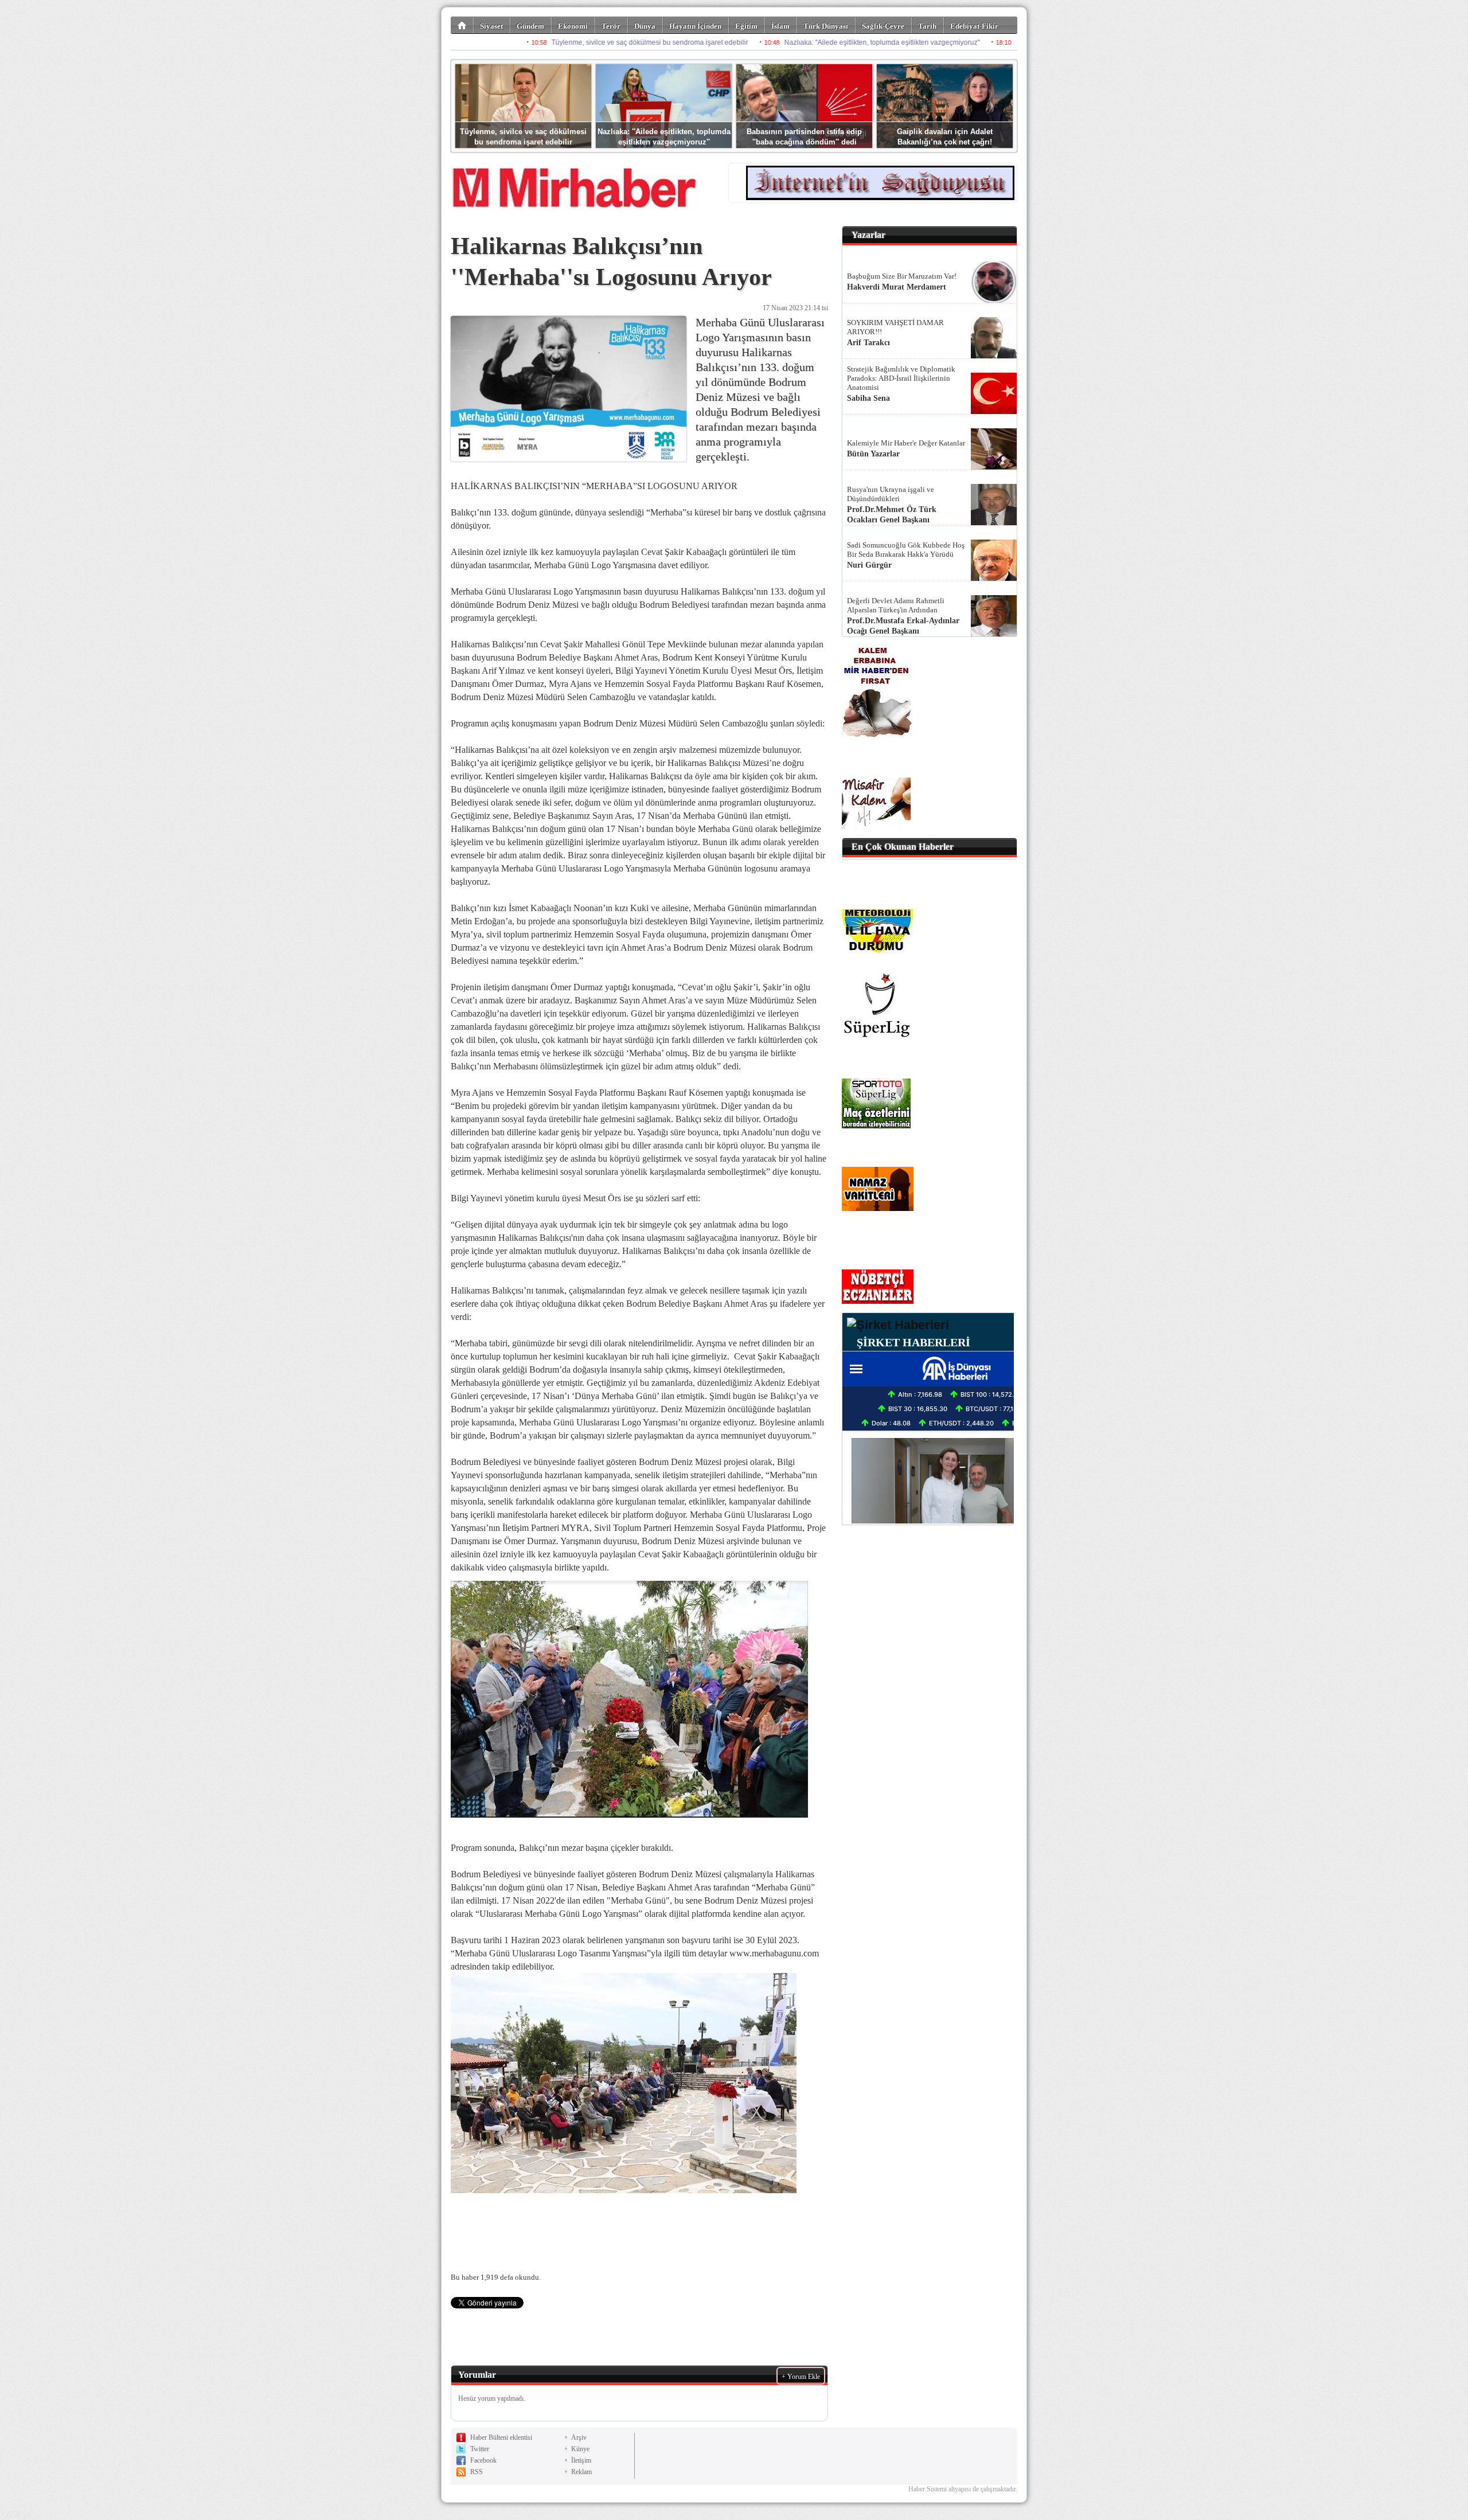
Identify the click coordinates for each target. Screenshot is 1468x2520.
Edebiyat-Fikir (974, 26)
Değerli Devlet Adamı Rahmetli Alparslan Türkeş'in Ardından (896, 605)
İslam (780, 26)
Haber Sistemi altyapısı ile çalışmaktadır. (963, 2489)
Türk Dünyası (826, 26)
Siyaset (491, 26)
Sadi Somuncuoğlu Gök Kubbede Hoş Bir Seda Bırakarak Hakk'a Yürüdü (906, 550)
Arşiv (579, 2437)
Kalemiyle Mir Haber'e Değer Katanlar (906, 443)
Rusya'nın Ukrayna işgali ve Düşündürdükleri (891, 494)
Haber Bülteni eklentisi (501, 2437)
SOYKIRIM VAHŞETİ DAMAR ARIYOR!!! (895, 327)
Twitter (480, 2449)
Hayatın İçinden (695, 26)
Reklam (581, 2472)
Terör (611, 26)
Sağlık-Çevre (883, 26)
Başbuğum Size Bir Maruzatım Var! (902, 276)
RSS (477, 2472)
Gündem (530, 26)
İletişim (581, 2460)
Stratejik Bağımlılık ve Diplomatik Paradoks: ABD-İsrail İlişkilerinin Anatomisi (901, 378)
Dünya (645, 26)
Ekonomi (573, 26)
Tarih (927, 26)
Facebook (483, 2460)
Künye (580, 2449)
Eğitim (746, 26)
